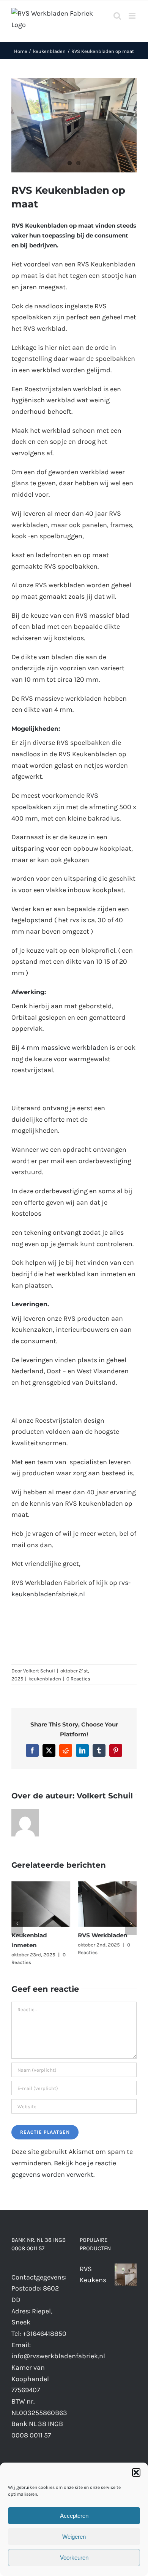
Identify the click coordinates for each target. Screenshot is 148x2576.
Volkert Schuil (39, 1671)
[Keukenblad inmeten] (41, 1886)
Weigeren (74, 2537)
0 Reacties (78, 1679)
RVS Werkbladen (102, 1935)
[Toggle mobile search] (117, 16)
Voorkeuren (74, 2558)
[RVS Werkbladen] (107, 1886)
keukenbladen (45, 1679)
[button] (136, 2472)
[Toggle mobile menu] (133, 16)
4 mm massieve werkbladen (65, 1047)
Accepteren (74, 2516)
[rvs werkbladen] (74, 125)
